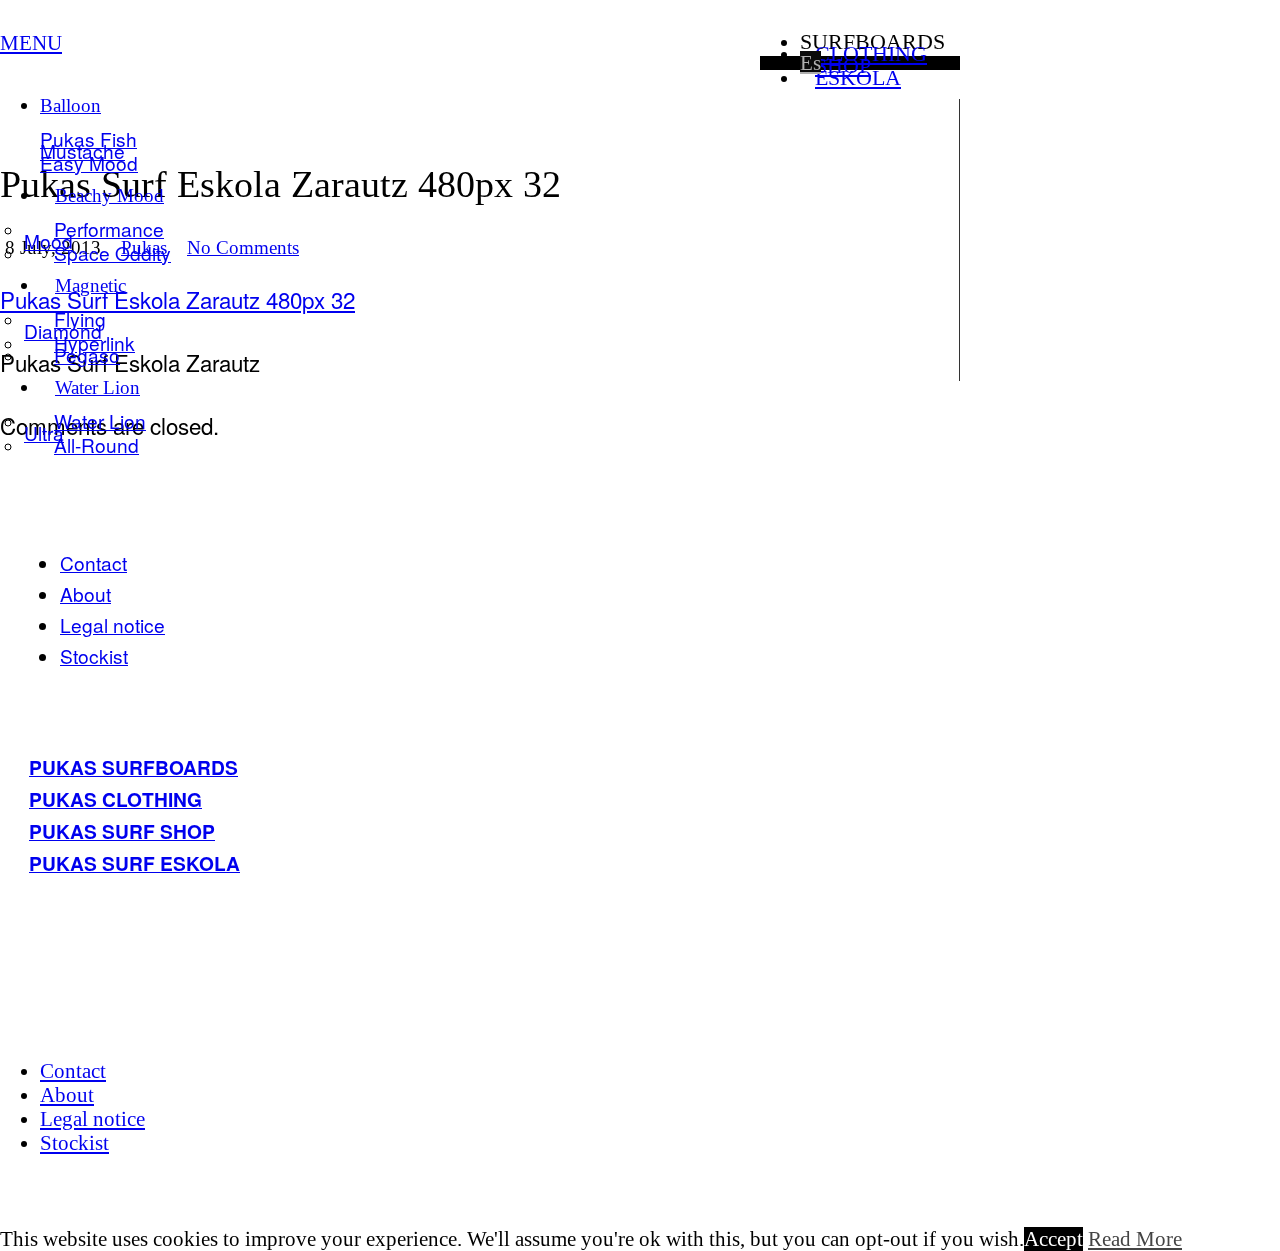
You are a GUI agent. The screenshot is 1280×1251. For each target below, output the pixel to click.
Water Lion (97, 387)
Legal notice (112, 624)
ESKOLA (858, 77)
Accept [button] (1053, 1238)
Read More (1135, 1238)
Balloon (70, 105)
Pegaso (87, 354)
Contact (93, 562)
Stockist (94, 655)
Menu (31, 42)
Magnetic (90, 285)
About (85, 593)
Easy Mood (89, 162)
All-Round (96, 444)
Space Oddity (112, 252)
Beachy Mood (109, 195)
